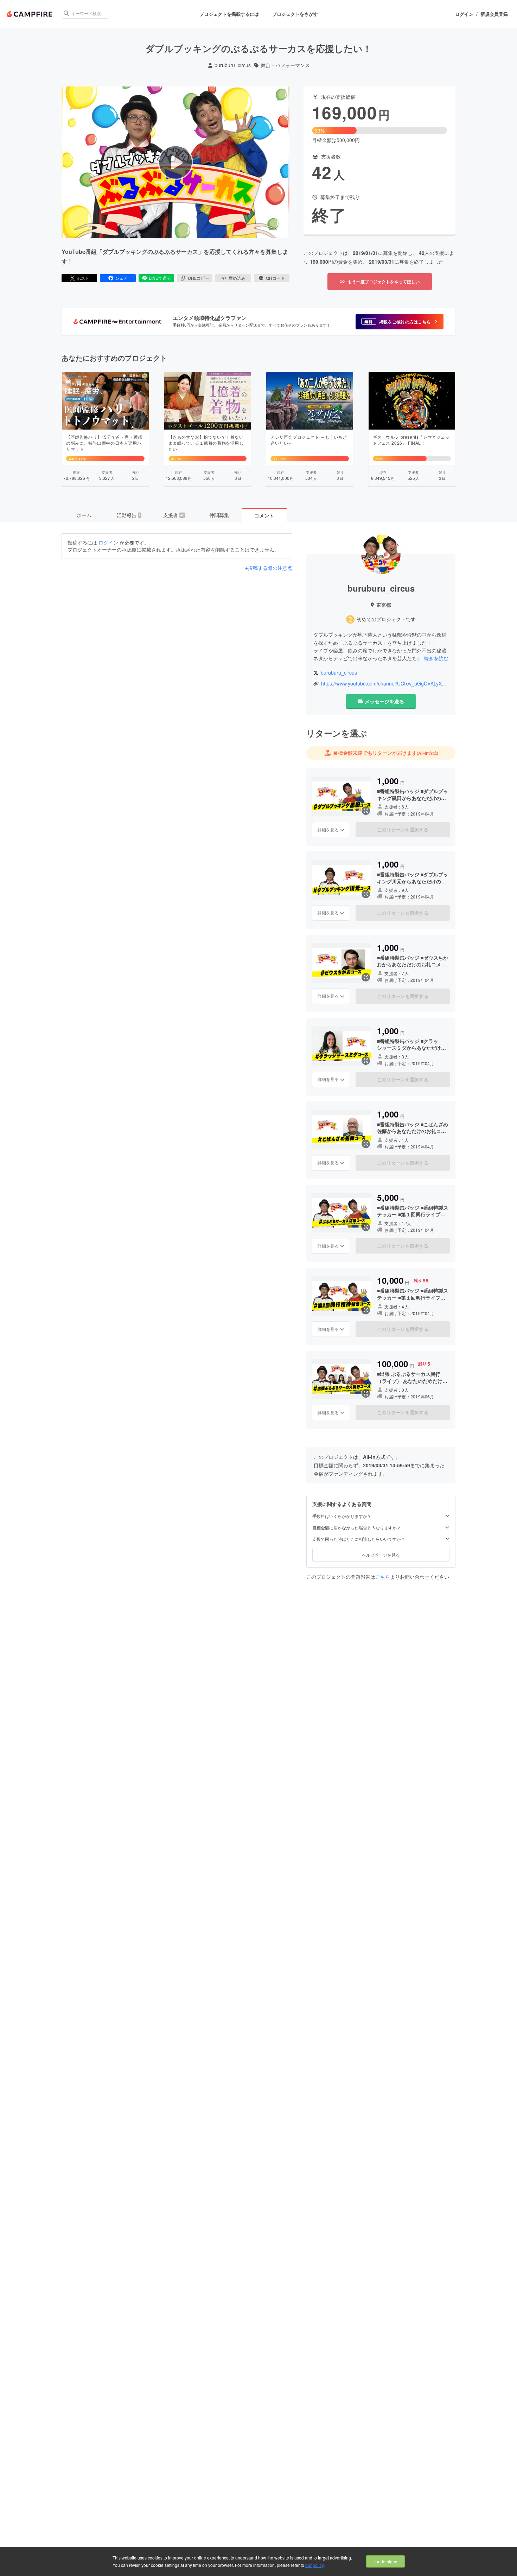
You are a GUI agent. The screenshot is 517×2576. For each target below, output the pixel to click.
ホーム (84, 515)
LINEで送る (160, 278)
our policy (314, 2565)
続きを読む (436, 658)
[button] (400, 322)
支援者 (174, 515)
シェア (121, 278)
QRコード (275, 278)
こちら (383, 1577)
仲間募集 (219, 515)
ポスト (83, 278)
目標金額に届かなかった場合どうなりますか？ (357, 1528)
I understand (385, 2561)
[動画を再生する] (175, 162)
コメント (264, 515)
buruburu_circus (233, 65)
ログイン (464, 14)
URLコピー (199, 278)
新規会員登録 (494, 14)
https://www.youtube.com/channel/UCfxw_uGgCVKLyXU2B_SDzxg (385, 684)
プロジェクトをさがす (295, 14)
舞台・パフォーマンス (285, 65)
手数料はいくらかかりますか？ (342, 1516)
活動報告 (129, 515)
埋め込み (237, 278)
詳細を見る (328, 829)
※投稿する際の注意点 (269, 568)
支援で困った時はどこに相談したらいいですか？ (359, 1539)
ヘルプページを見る (381, 1555)
